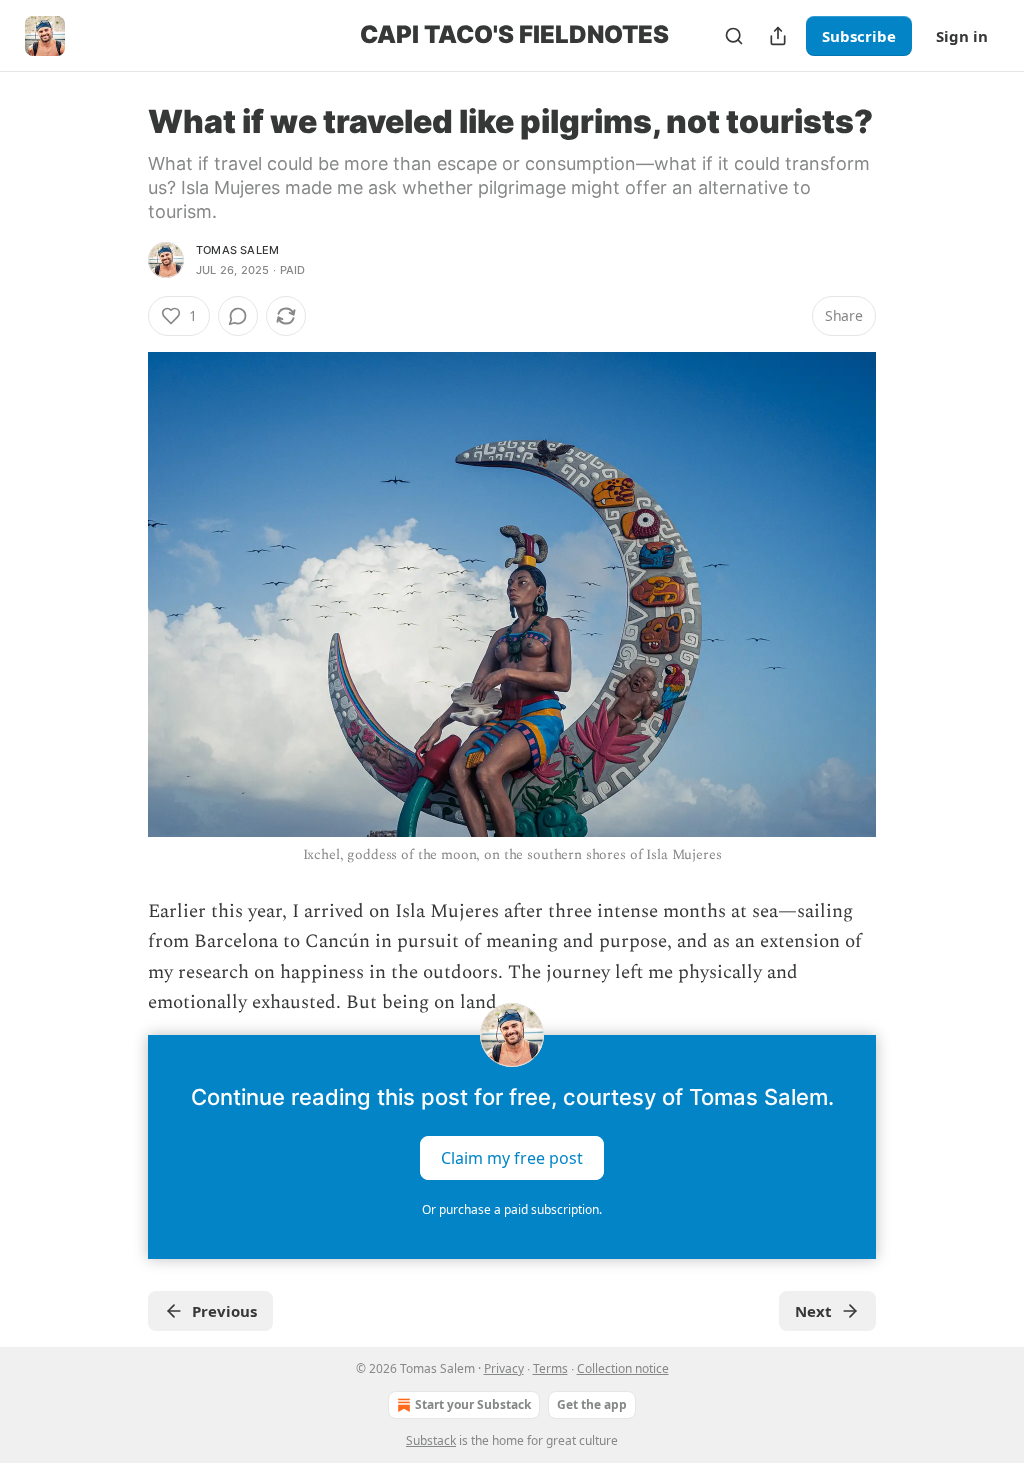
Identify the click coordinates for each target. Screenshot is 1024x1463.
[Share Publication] (778, 36)
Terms (550, 1368)
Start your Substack (473, 1404)
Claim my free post (512, 1157)
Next (813, 1311)
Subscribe (859, 36)
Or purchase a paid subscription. (512, 1209)
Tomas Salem (237, 250)
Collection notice (623, 1368)
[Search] (734, 36)
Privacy (504, 1368)
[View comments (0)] (238, 316)
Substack (431, 1440)
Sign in (962, 36)
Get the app (592, 1404)
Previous (224, 1311)
